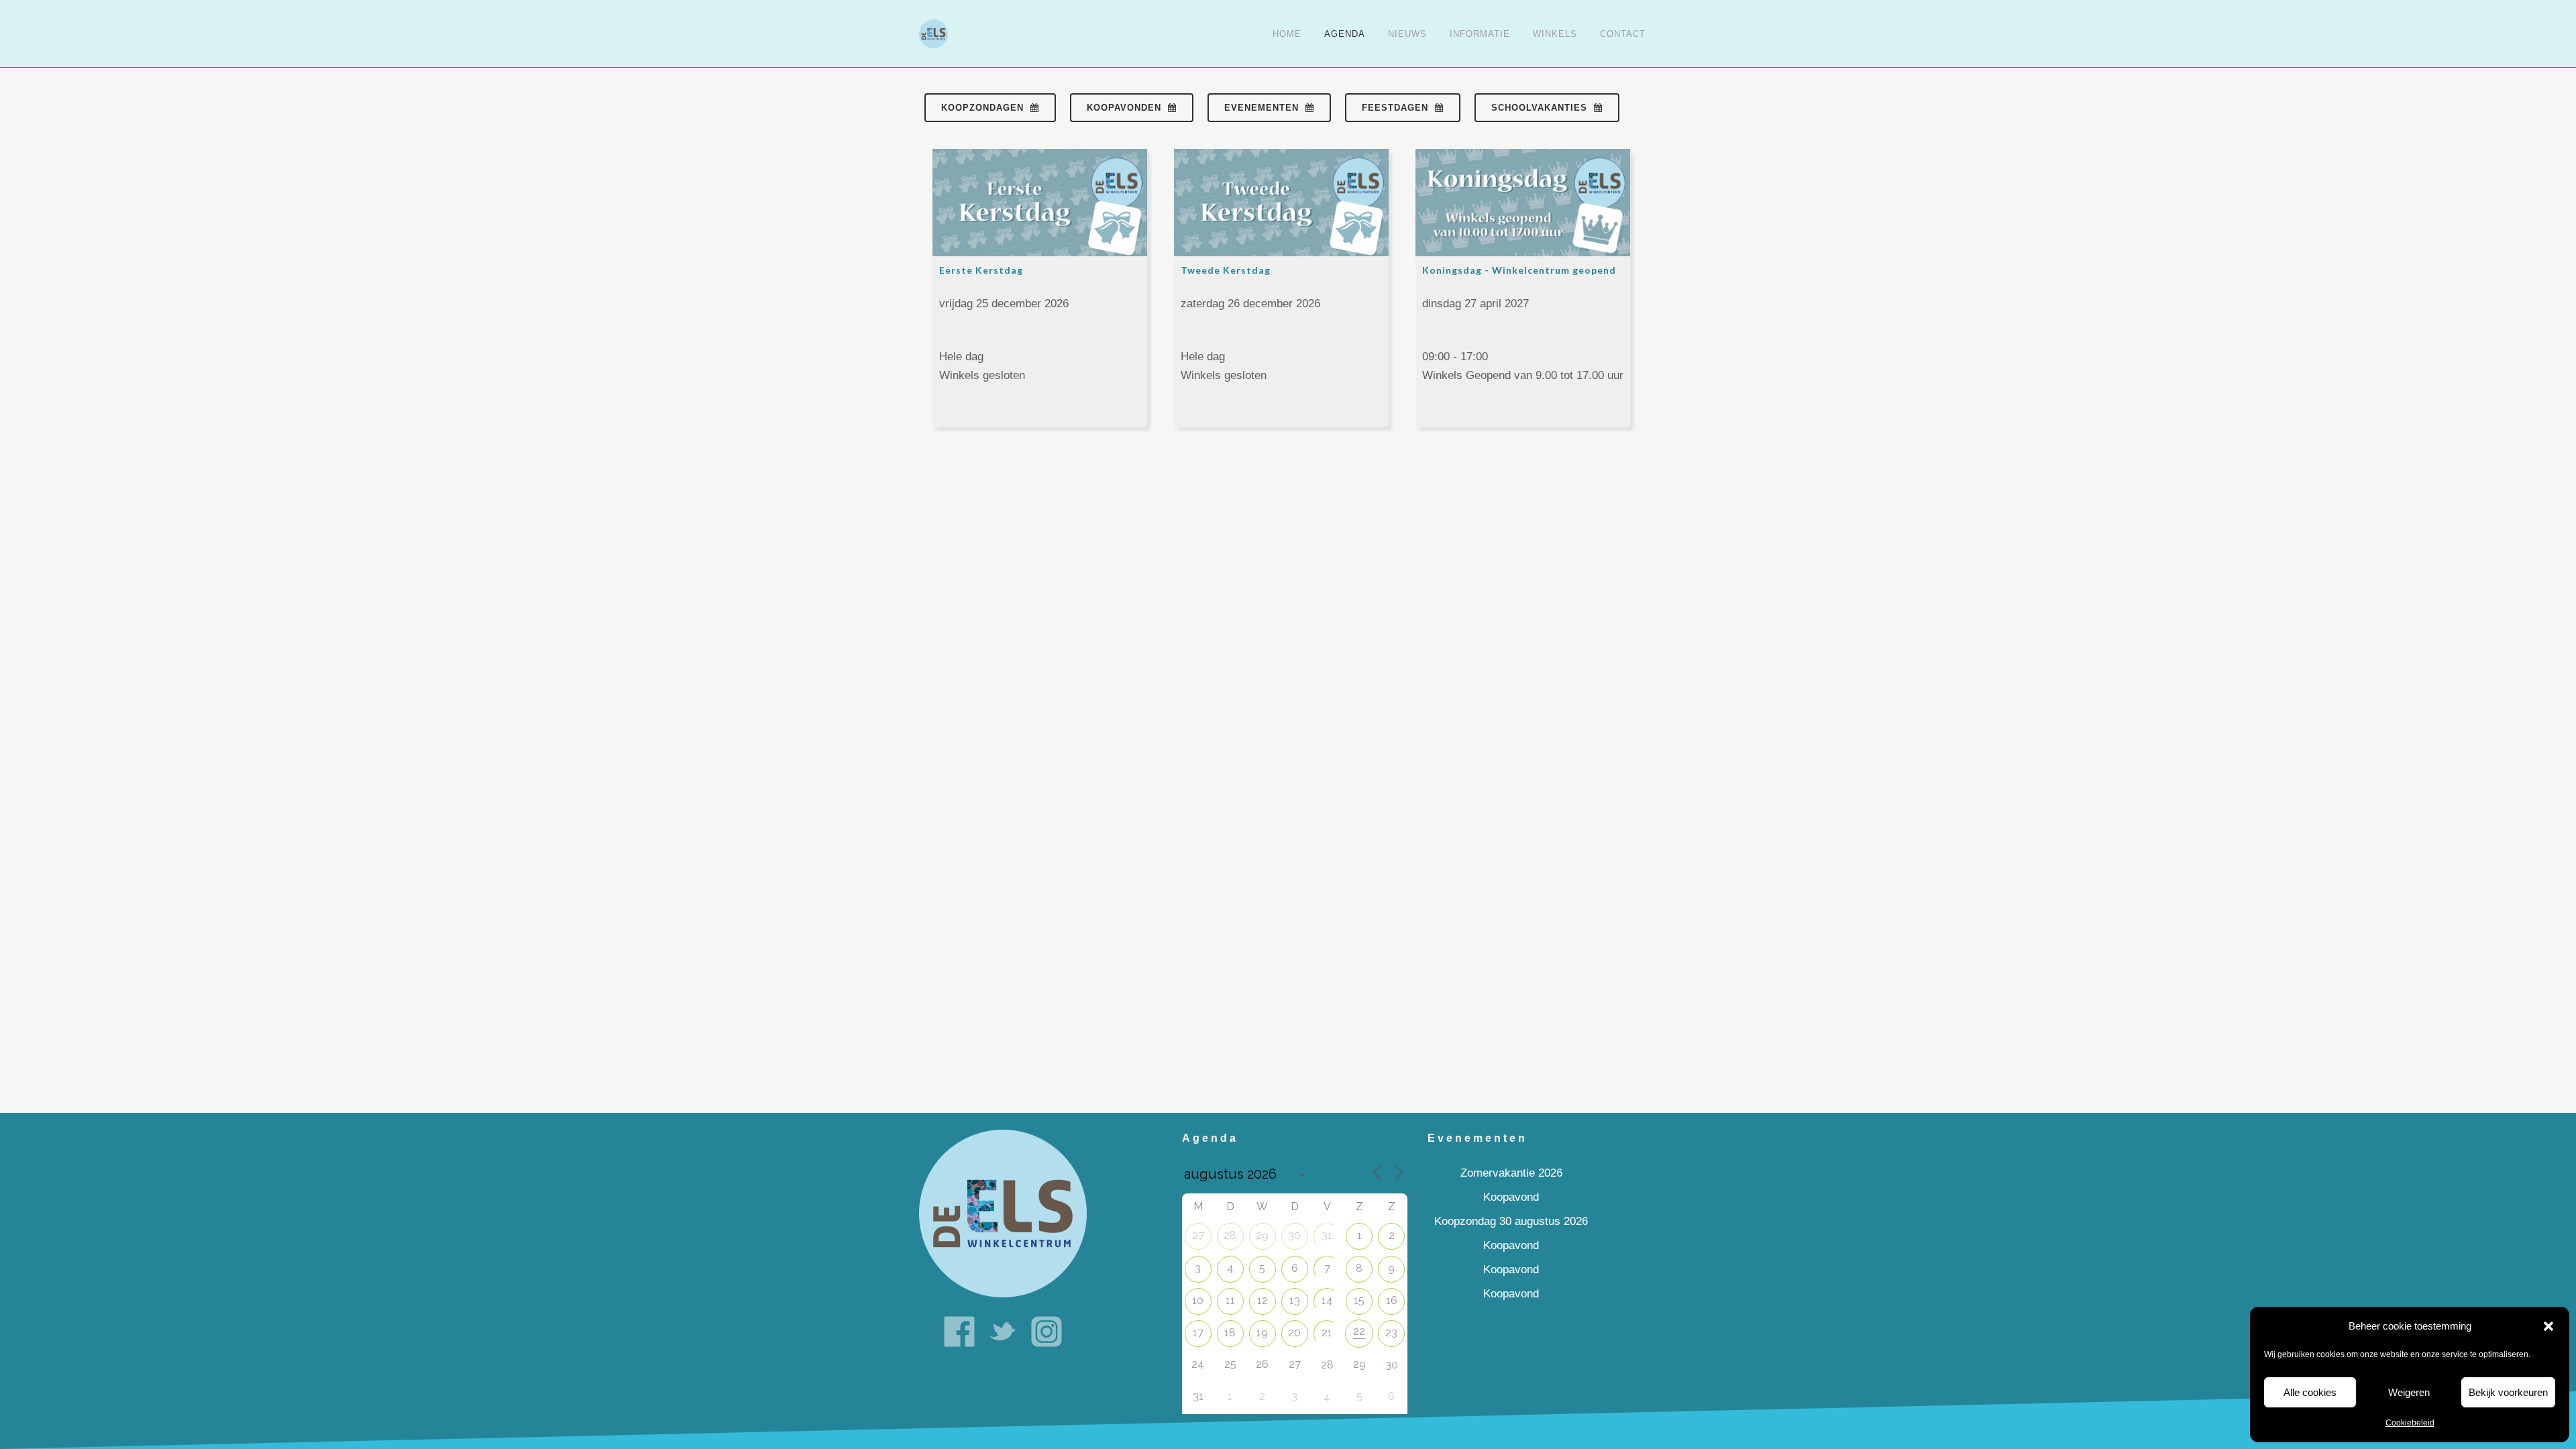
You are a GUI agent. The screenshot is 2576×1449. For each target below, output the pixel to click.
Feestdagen (1395, 108)
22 (1359, 1331)
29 (1262, 1235)
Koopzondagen (982, 108)
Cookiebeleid (2410, 1423)
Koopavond (1511, 1197)
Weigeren (2409, 1392)
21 (1327, 1333)
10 (1198, 1300)
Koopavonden (1124, 108)
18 (1230, 1333)
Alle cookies (2310, 1392)
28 (1230, 1235)
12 (1263, 1300)
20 (1294, 1333)
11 (1230, 1300)
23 (1391, 1333)
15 (1359, 1300)
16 (1392, 1300)
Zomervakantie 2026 (1511, 1173)
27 (1198, 1235)
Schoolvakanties (1539, 108)
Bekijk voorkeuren (2508, 1392)
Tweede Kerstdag (1226, 270)
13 (1295, 1300)
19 (1262, 1333)
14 (1327, 1300)
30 (1294, 1235)
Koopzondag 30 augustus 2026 (1511, 1221)
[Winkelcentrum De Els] (1003, 1213)
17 (1198, 1333)
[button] (2548, 1326)
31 (1327, 1235)
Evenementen (1262, 108)
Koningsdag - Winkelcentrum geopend (1519, 270)
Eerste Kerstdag (981, 270)
